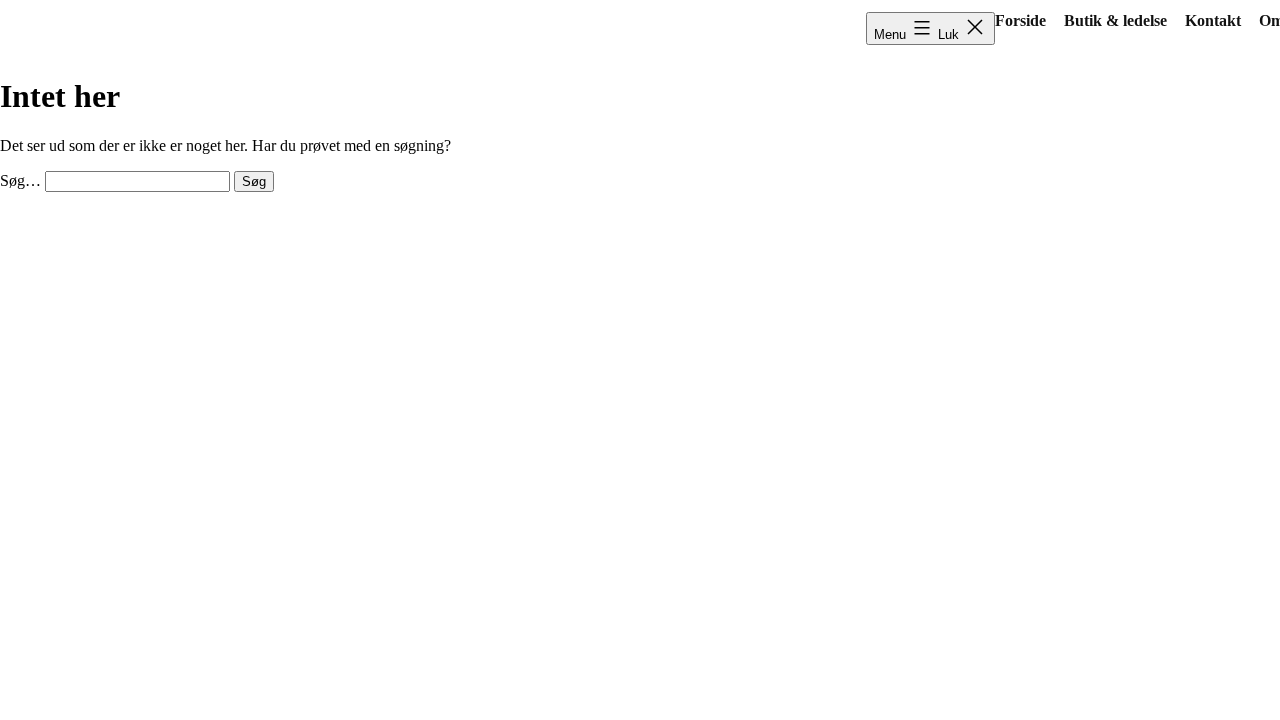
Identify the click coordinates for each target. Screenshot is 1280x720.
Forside (1020, 20)
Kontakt (1213, 20)
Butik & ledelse (1115, 20)
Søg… (20, 180)
